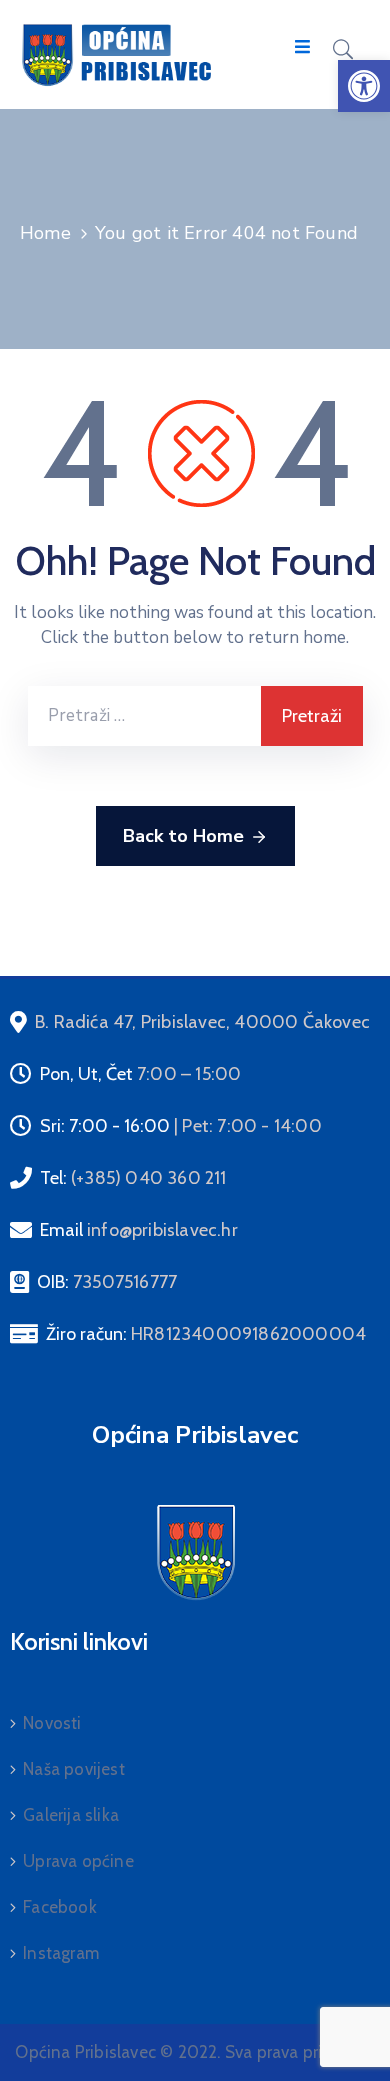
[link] (364, 86)
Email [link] (139, 1230)
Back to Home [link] (183, 836)
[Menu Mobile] (302, 47)
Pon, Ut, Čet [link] (140, 1074)
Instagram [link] (61, 1953)
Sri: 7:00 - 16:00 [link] (181, 1126)
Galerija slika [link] (71, 1815)
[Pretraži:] (144, 716)
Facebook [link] (60, 1907)
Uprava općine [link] (78, 1861)
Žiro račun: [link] (206, 1334)
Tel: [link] (133, 1178)
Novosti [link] (52, 1723)
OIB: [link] (107, 1282)
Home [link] (45, 233)
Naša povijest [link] (74, 1769)
